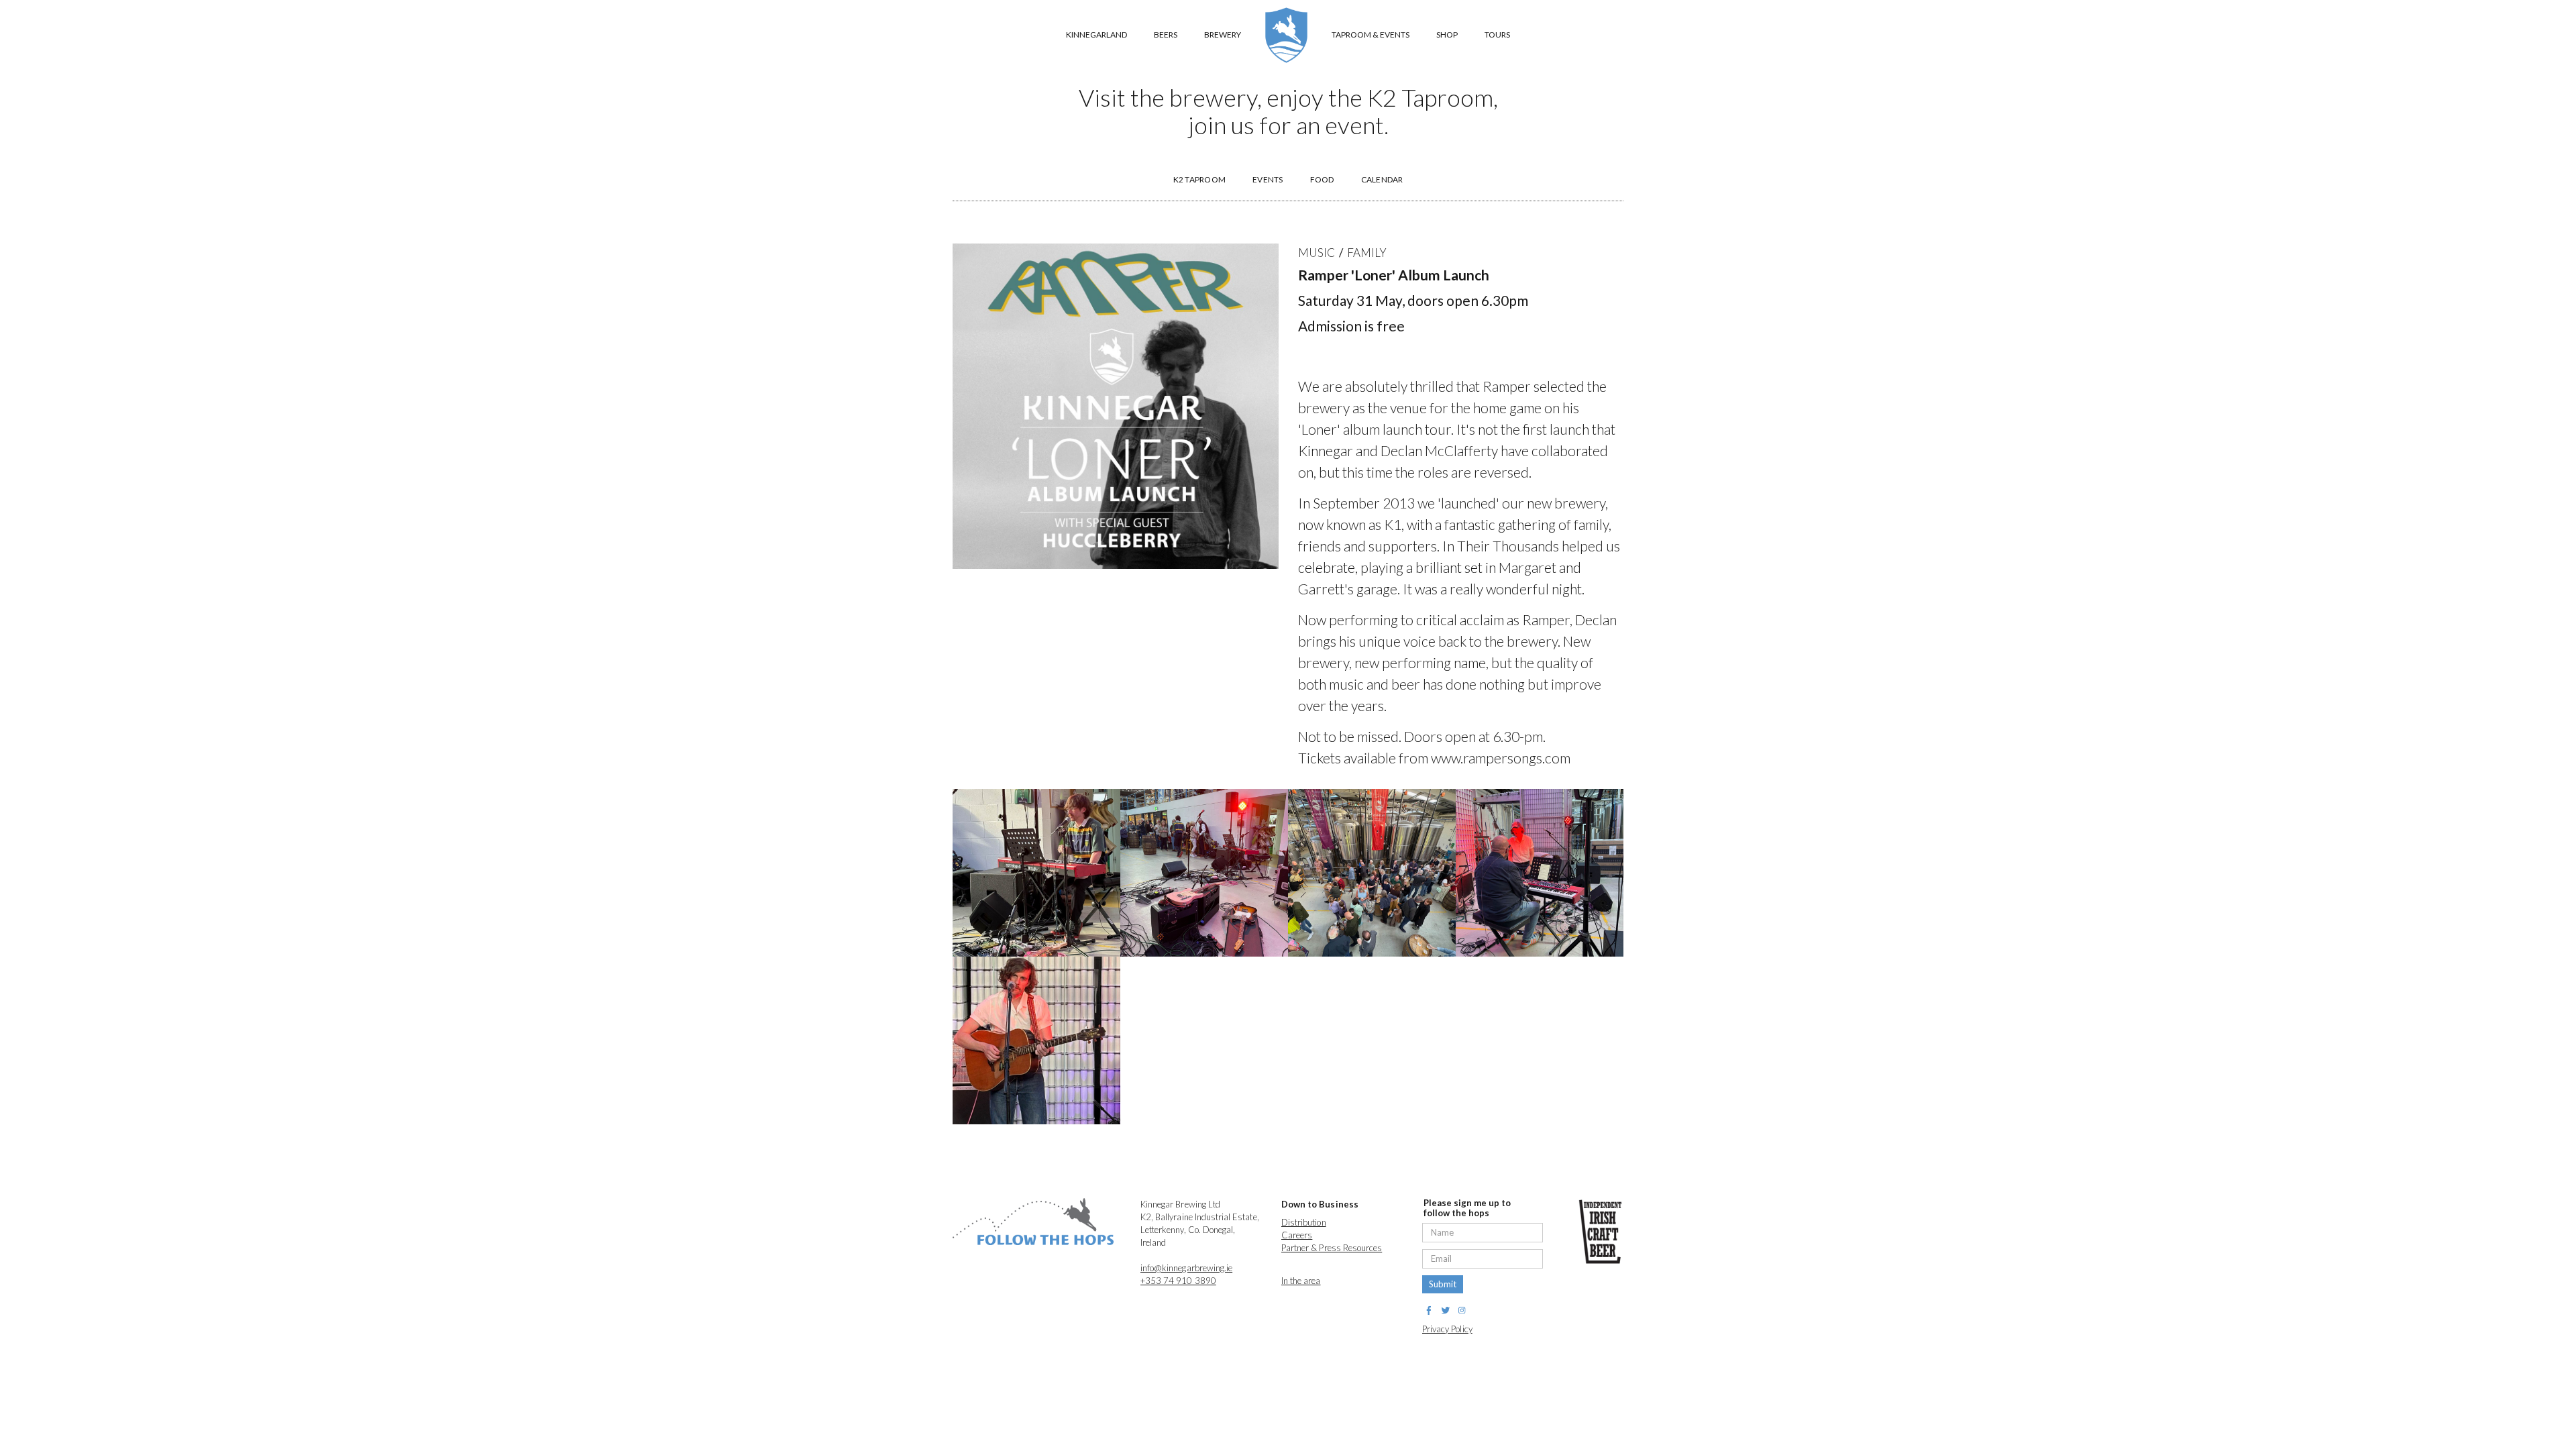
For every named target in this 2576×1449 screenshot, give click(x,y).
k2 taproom (1200, 179)
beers (1166, 35)
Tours (1497, 35)
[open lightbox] (1036, 873)
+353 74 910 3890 (1178, 1281)
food (1322, 179)
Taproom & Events (1371, 35)
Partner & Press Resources (1332, 1248)
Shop (1447, 35)
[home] (1286, 35)
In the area (1301, 1281)
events (1268, 179)
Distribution (1304, 1222)
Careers (1297, 1235)
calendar (1382, 179)
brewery (1223, 35)
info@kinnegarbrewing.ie (1186, 1268)
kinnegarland (1096, 35)
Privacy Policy (1447, 1329)
